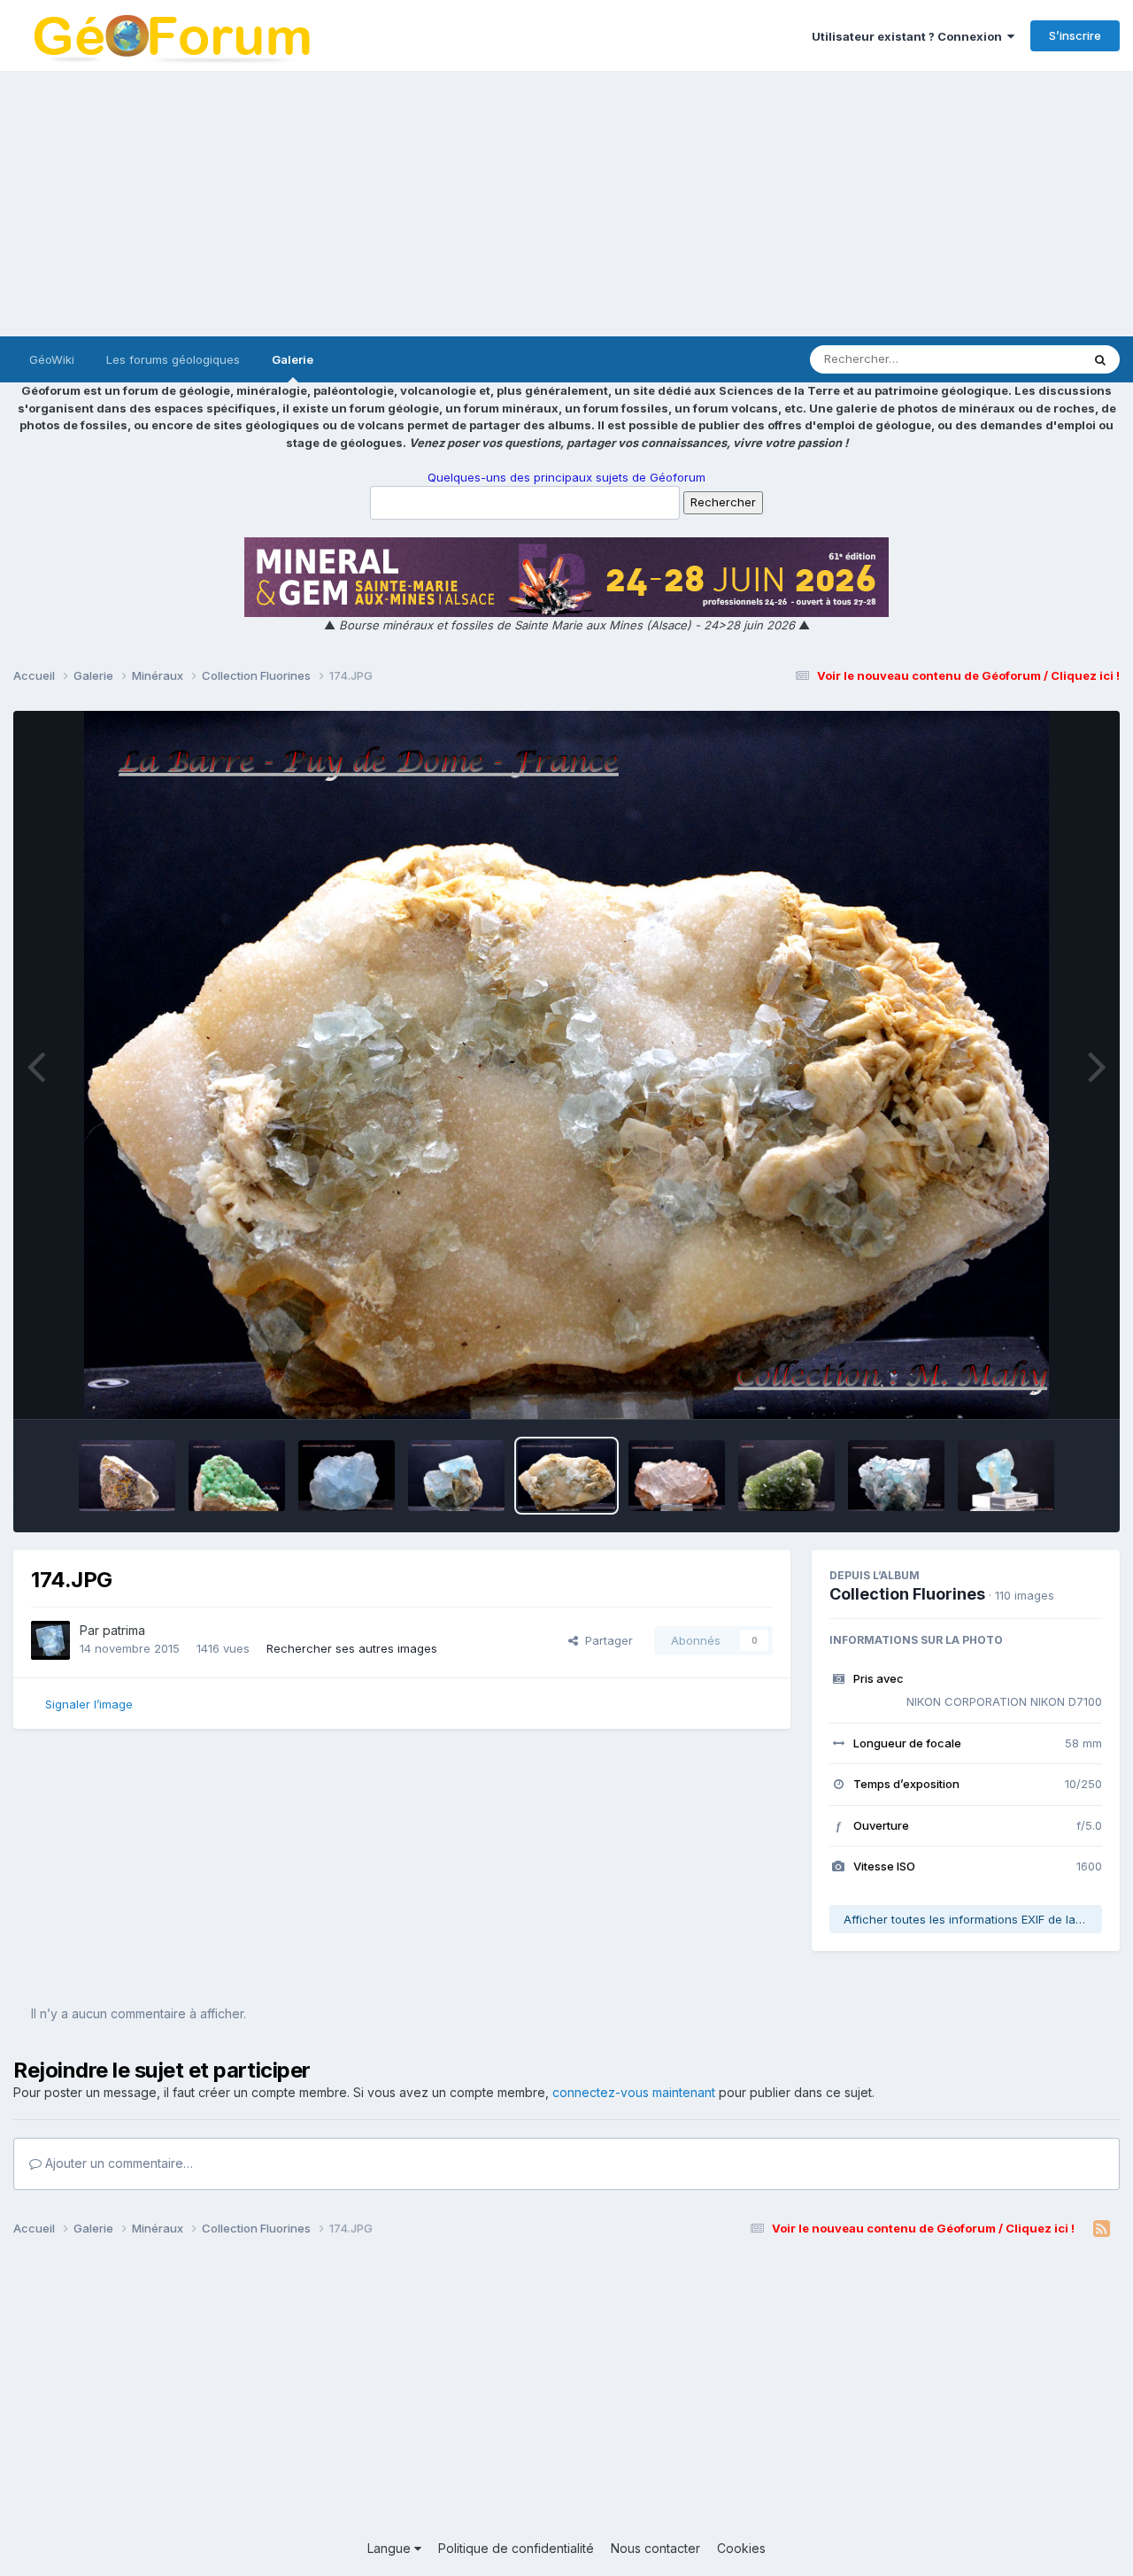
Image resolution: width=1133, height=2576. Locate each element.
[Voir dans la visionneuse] (567, 1065)
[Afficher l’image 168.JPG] (896, 1476)
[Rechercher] (1100, 359)
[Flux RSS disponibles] (1102, 2229)
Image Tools (1046, 1387)
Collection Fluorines (907, 1594)
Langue (391, 2548)
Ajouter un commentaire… (117, 2163)
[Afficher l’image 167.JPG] (1006, 1476)
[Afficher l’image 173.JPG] (677, 1476)
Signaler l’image (89, 1704)
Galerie (293, 359)
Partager (605, 1640)
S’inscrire (1075, 35)
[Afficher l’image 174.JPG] (566, 1476)
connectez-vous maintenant (634, 2092)
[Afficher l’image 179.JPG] (347, 1476)
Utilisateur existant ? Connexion (909, 36)
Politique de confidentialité (516, 2548)
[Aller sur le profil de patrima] (50, 1640)
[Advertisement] (566, 204)
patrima (124, 1630)
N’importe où (1023, 359)
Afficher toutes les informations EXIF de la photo (973, 1919)
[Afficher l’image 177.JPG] (456, 1476)
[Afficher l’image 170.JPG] (786, 1476)
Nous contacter (655, 2548)
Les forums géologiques (173, 359)
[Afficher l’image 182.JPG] (237, 1476)
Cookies (741, 2548)
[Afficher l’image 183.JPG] (127, 1476)
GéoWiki (52, 359)
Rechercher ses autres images (352, 1648)
